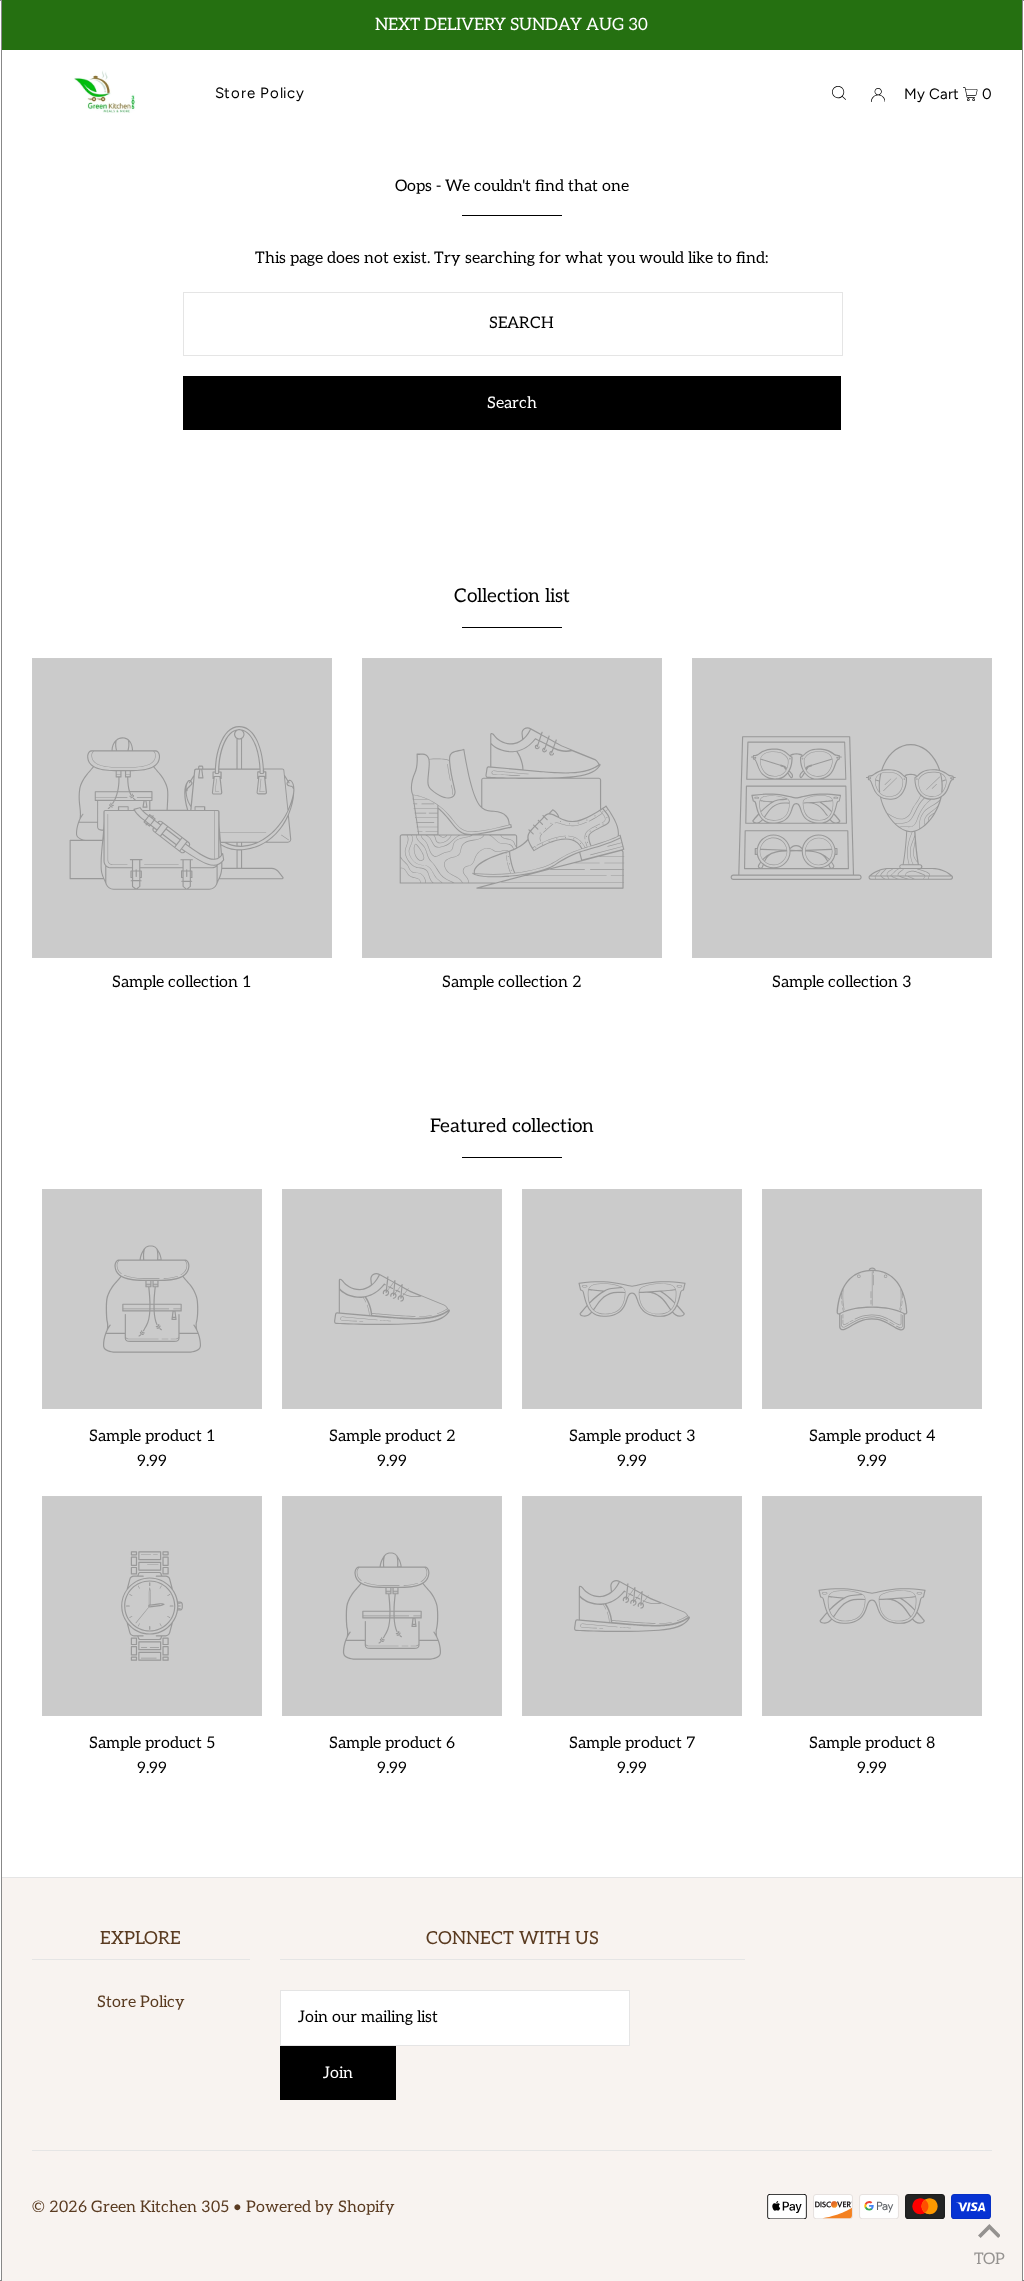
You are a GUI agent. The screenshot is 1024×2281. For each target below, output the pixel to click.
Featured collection (512, 1126)
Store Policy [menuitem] (260, 93)
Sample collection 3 (842, 982)
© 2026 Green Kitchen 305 (130, 2207)
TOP (989, 2255)
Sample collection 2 (512, 982)
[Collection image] (182, 950)
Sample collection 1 (182, 982)
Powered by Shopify (320, 2207)
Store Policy (141, 2002)
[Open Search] (839, 93)
